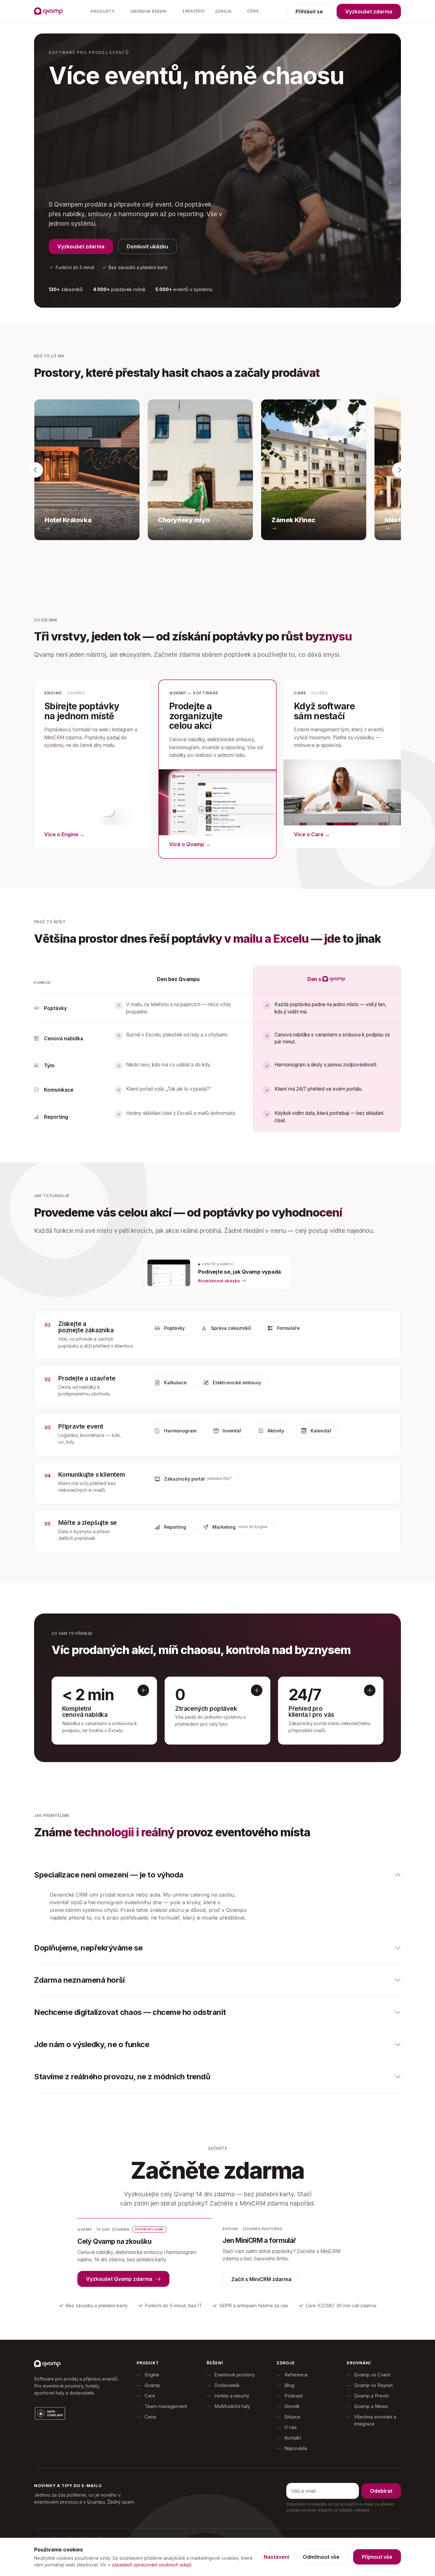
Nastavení (276, 2557)
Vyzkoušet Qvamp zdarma (119, 2279)
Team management (166, 2406)
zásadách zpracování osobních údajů (152, 2565)
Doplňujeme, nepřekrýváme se (88, 1948)
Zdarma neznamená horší (79, 1980)
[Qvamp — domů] (48, 11)
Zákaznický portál (198, 1479)
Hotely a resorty (232, 2396)
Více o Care (312, 834)
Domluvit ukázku (147, 246)
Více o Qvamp (190, 844)
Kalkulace (175, 1383)
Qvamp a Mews (371, 2406)
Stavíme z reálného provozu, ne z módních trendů (122, 2077)
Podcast (293, 2396)
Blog (289, 2385)
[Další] (400, 470)
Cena (253, 11)
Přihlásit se (309, 11)
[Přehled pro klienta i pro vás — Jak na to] (370, 1690)
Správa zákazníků (231, 1328)
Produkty (103, 11)
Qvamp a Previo (371, 2396)
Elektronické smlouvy (237, 1383)
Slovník (292, 2406)
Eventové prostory (235, 2375)
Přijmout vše (377, 2557)
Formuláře (288, 1328)
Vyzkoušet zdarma (369, 11)
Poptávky (174, 1328)
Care (150, 2396)
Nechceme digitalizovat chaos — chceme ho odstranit (130, 2012)
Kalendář (321, 1431)
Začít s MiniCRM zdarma (261, 2279)
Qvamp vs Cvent (372, 2375)
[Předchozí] (35, 470)
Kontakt (293, 2438)
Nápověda (296, 2448)
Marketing (240, 1527)
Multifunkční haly (232, 2406)
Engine (152, 2375)
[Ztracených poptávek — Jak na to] (257, 1690)
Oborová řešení (149, 11)
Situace (292, 2417)
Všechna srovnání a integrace (375, 2420)
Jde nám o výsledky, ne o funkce (92, 2044)
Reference (296, 2375)
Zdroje (223, 11)
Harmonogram (180, 1431)
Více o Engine (64, 834)
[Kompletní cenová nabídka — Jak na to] (143, 1690)
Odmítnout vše (321, 2557)
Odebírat (381, 2491)
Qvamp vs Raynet (373, 2385)
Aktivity (276, 1431)
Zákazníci (193, 11)
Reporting (175, 1527)
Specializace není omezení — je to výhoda (109, 1875)
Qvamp (152, 2385)
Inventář (232, 1431)
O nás (291, 2427)
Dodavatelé (227, 2385)
